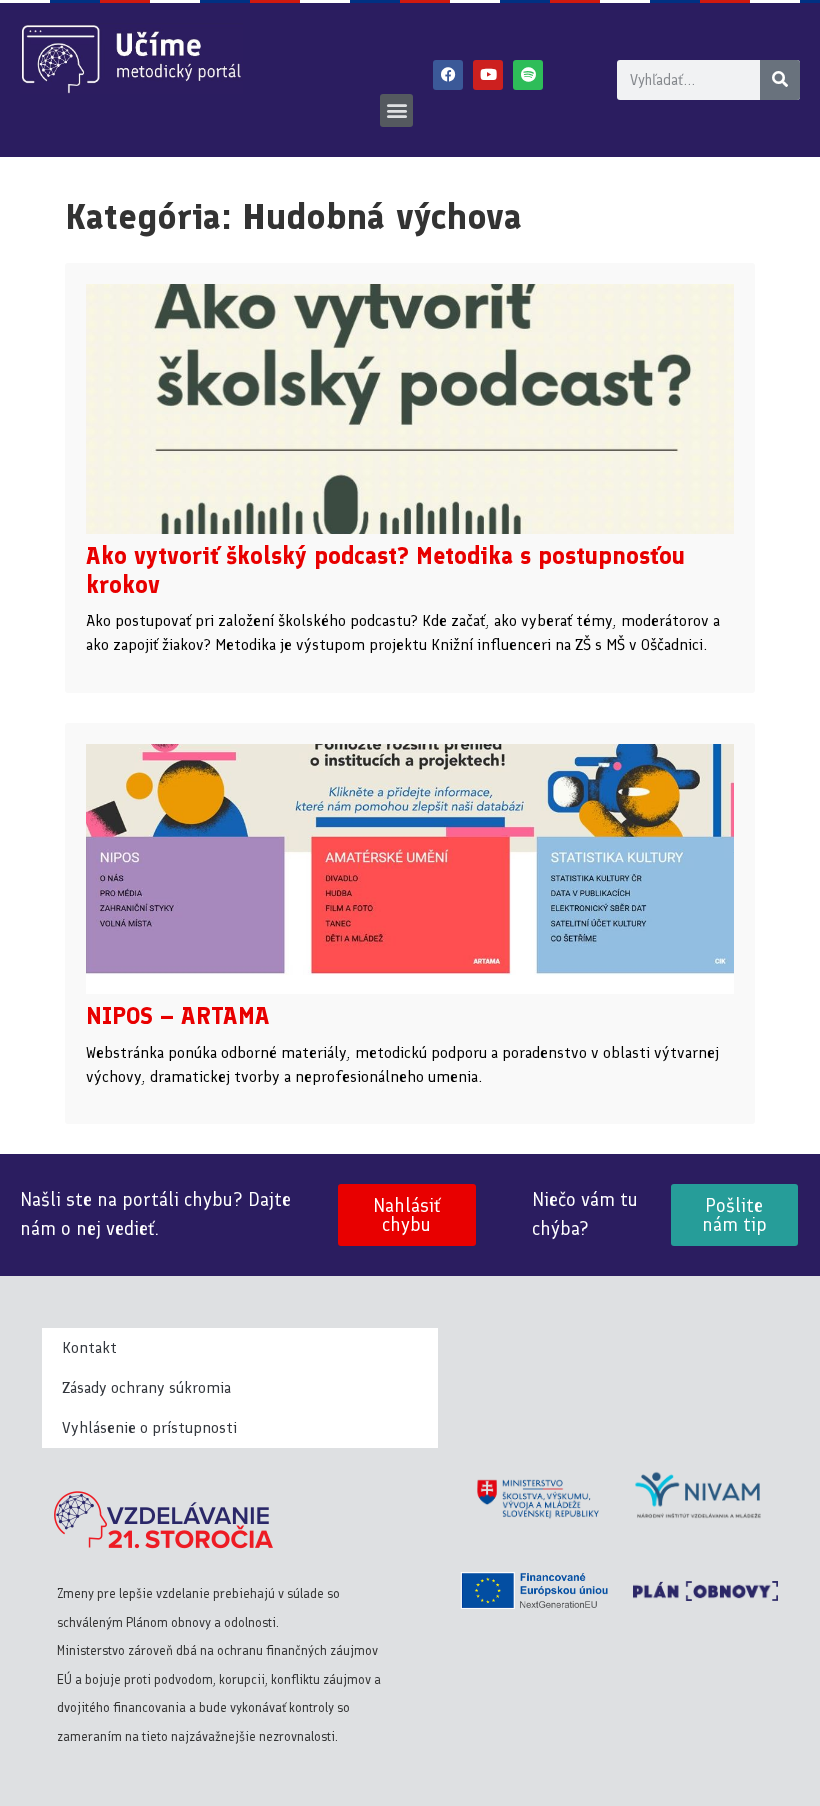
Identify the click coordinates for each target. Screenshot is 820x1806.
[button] (396, 110)
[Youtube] (488, 75)
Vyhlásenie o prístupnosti (149, 1427)
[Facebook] (448, 75)
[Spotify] (528, 75)
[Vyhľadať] (780, 80)
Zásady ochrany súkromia (146, 1387)
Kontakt (89, 1347)
